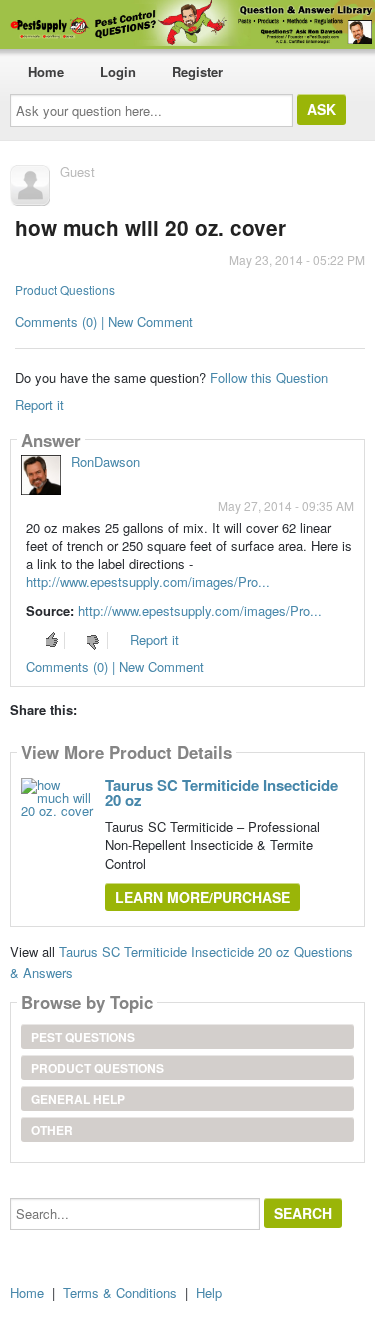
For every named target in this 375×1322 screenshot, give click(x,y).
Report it (39, 404)
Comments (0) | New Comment (104, 321)
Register (197, 71)
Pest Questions (83, 1037)
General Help (78, 1099)
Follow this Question (269, 377)
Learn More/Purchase (202, 897)
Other (52, 1130)
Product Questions (65, 289)
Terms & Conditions (120, 1292)
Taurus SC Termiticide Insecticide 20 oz (221, 792)
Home (46, 71)
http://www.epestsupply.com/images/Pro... (148, 581)
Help (209, 1292)
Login (118, 71)
